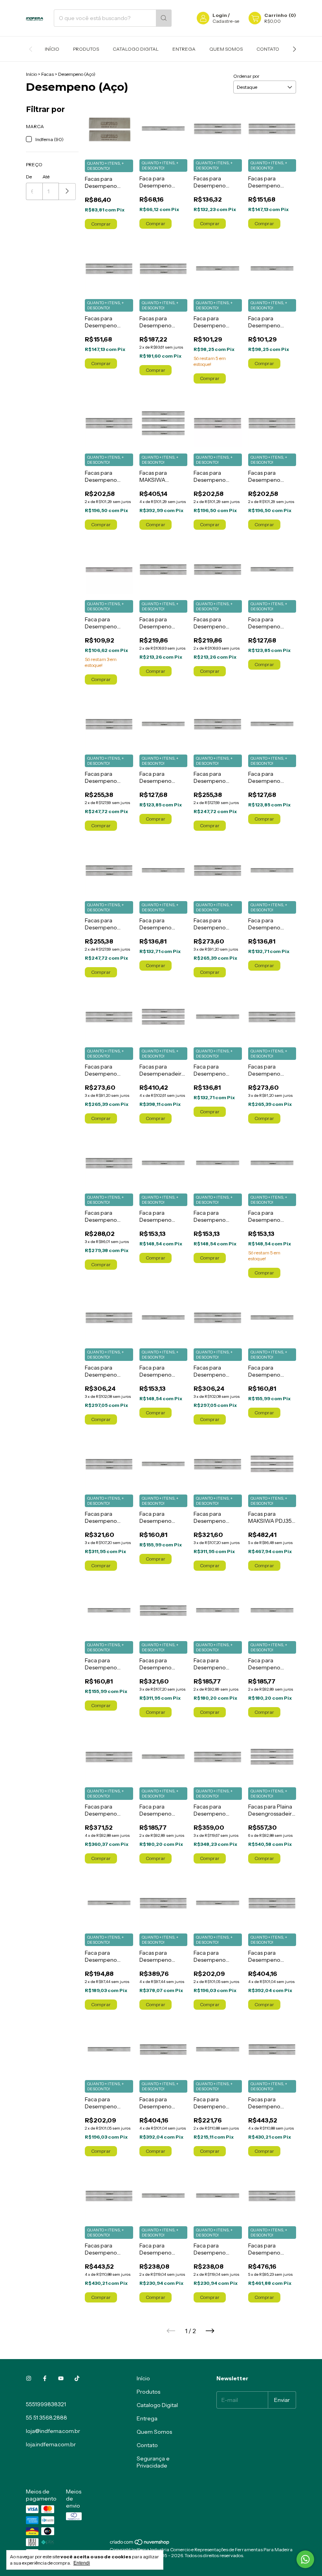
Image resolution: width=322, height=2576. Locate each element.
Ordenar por (246, 76)
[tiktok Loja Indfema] (77, 2378)
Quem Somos (226, 49)
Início (52, 49)
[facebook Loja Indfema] (45, 2378)
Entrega (184, 49)
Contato (268, 49)
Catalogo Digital (136, 49)
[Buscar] (164, 18)
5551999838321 (46, 2404)
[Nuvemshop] (140, 2544)
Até (46, 177)
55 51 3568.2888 (47, 2418)
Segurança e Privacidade (153, 2462)
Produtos (86, 49)
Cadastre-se (226, 21)
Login (220, 15)
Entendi (82, 2563)
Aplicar (67, 192)
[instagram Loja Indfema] (29, 2378)
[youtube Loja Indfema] (61, 2378)
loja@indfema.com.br (53, 2431)
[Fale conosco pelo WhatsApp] (305, 2559)
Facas (48, 74)
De (29, 177)
